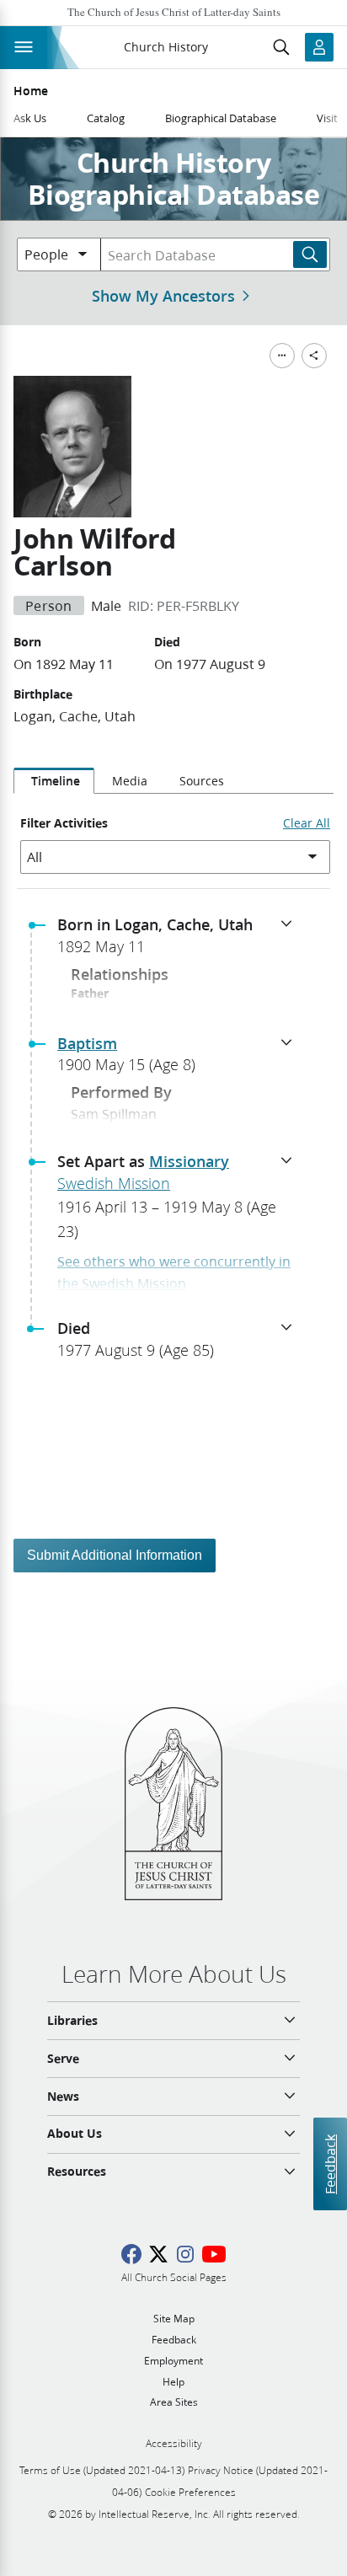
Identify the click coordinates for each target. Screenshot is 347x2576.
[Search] (310, 254)
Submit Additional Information (115, 1555)
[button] (180, 940)
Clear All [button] (307, 823)
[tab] (54, 781)
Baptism (87, 1043)
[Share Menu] (314, 356)
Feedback (330, 2164)
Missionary (189, 1161)
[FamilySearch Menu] (282, 356)
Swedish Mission (114, 1183)
